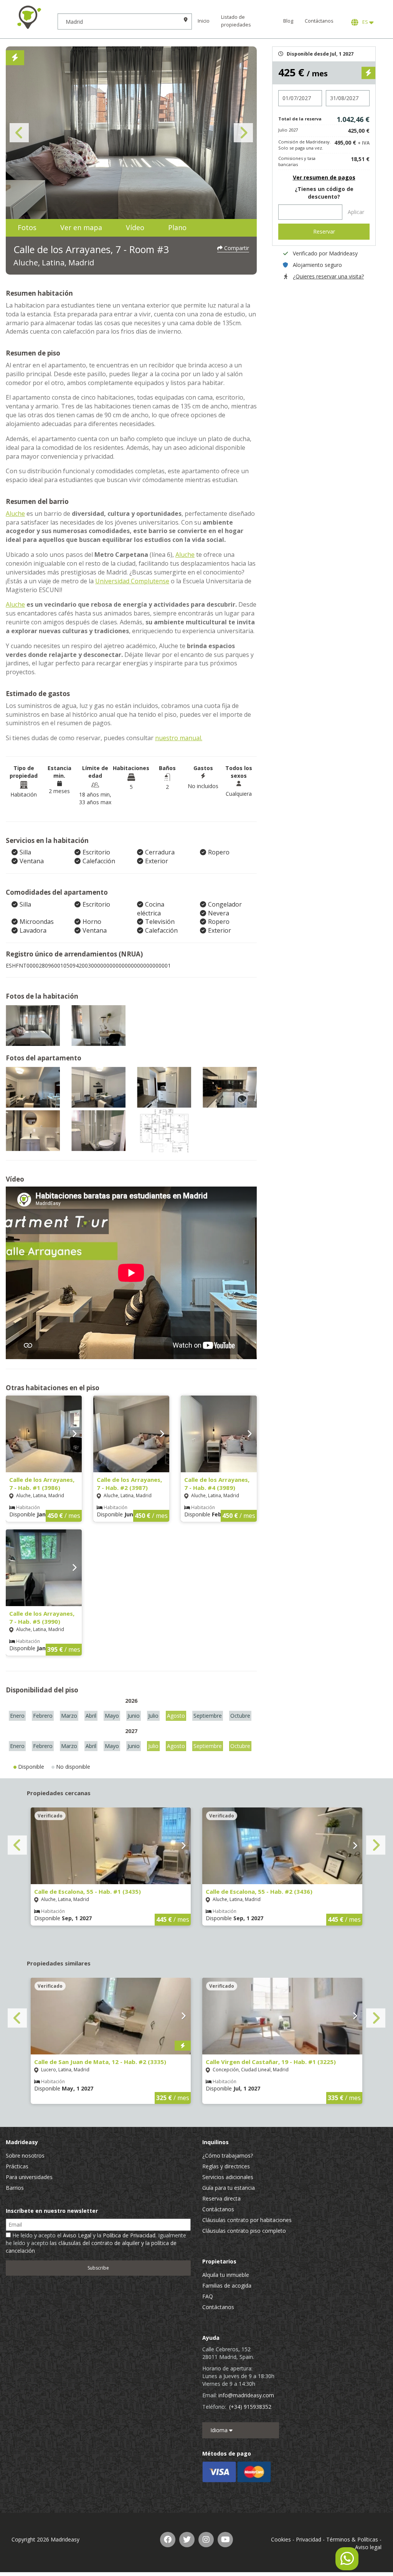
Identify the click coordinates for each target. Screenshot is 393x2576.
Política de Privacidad (129, 2235)
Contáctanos (319, 21)
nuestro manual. (179, 738)
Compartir (236, 248)
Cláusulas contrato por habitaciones (247, 2220)
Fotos (27, 227)
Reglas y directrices (226, 2166)
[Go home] (29, 17)
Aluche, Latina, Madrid (54, 263)
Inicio (204, 21)
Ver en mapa (81, 227)
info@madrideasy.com (246, 2395)
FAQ (208, 2296)
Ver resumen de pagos (324, 177)
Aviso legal (368, 2547)
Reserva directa (221, 2198)
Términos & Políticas (352, 2539)
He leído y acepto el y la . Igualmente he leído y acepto (96, 2243)
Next (243, 133)
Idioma (220, 2430)
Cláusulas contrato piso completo (244, 2231)
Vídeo (135, 227)
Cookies (281, 2539)
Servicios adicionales (228, 2177)
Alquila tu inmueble (226, 2275)
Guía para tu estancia (229, 2188)
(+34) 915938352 (250, 2407)
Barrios (15, 2188)
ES (365, 22)
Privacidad (309, 2539)
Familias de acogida (227, 2285)
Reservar (324, 231)
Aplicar (356, 212)
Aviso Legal (77, 2235)
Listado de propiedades (236, 21)
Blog (288, 21)
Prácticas (17, 2166)
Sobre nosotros (25, 2155)
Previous (19, 133)
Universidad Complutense (132, 581)
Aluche (15, 514)
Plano (177, 227)
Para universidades (29, 2177)
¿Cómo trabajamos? (228, 2155)
